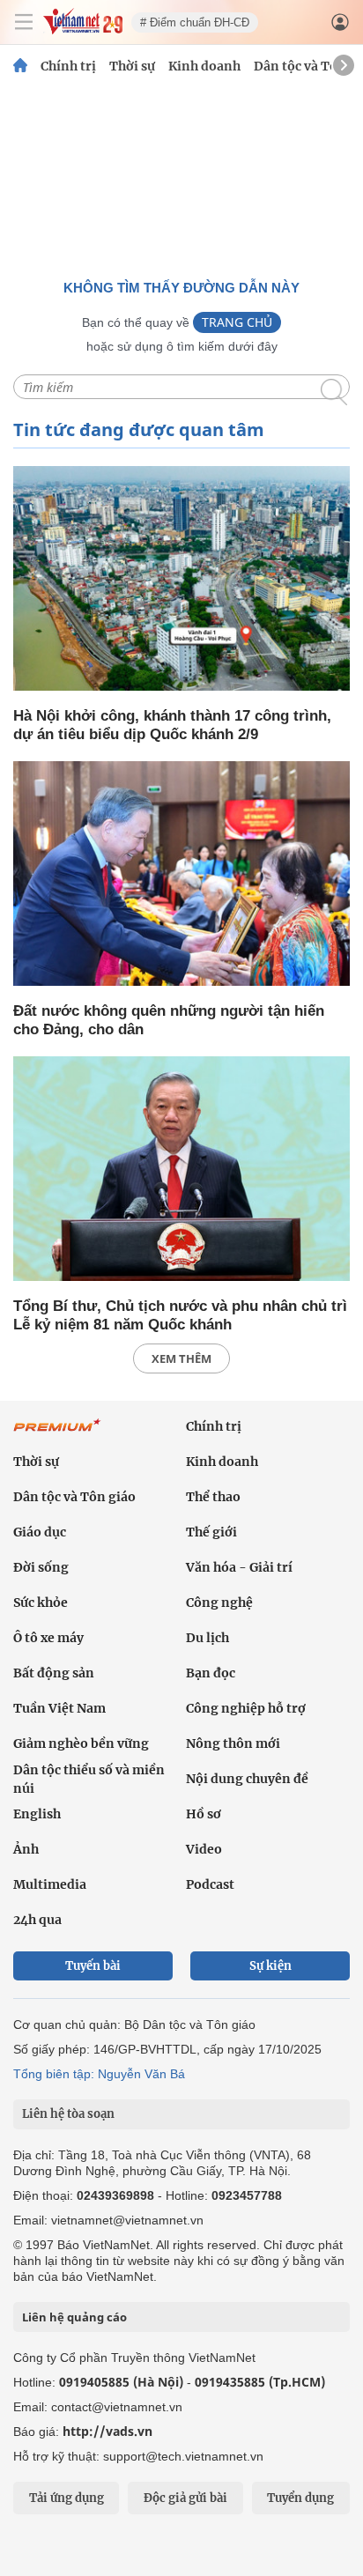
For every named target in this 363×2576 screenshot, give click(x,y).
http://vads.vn (107, 2431)
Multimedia (50, 1884)
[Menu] (24, 22)
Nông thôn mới (233, 1743)
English (37, 1814)
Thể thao (213, 1497)
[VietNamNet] (20, 66)
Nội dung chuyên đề (247, 1779)
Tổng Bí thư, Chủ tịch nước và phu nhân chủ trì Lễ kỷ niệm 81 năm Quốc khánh (180, 1315)
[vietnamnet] (83, 30)
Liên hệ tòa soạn (68, 2114)
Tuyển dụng (300, 2498)
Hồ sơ (204, 1814)
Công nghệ (219, 1603)
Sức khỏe (41, 1603)
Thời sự (132, 66)
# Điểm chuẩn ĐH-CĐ (195, 22)
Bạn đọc (211, 1673)
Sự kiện (270, 1966)
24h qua (37, 1920)
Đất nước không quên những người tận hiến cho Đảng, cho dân (169, 1020)
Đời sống (41, 1567)
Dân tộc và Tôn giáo (74, 1497)
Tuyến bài (93, 1966)
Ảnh (26, 1849)
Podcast (210, 1884)
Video (204, 1849)
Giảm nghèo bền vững (81, 1743)
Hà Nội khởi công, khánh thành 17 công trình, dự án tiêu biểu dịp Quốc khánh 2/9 (172, 725)
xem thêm (181, 1358)
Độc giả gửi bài (185, 2498)
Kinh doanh (204, 66)
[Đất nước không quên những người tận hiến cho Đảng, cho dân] (181, 875)
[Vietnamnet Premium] (57, 1434)
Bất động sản (54, 1673)
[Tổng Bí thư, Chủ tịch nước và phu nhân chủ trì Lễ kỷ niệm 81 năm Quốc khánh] (181, 1170)
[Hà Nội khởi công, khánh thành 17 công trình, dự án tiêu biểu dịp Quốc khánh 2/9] (181, 580)
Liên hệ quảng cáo (74, 2317)
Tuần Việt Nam (59, 1708)
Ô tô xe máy (48, 1638)
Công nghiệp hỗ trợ (246, 1708)
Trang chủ (237, 322)
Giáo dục (40, 1532)
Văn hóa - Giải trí (239, 1567)
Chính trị (68, 66)
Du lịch (207, 1638)
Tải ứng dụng (67, 2498)
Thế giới (211, 1532)
